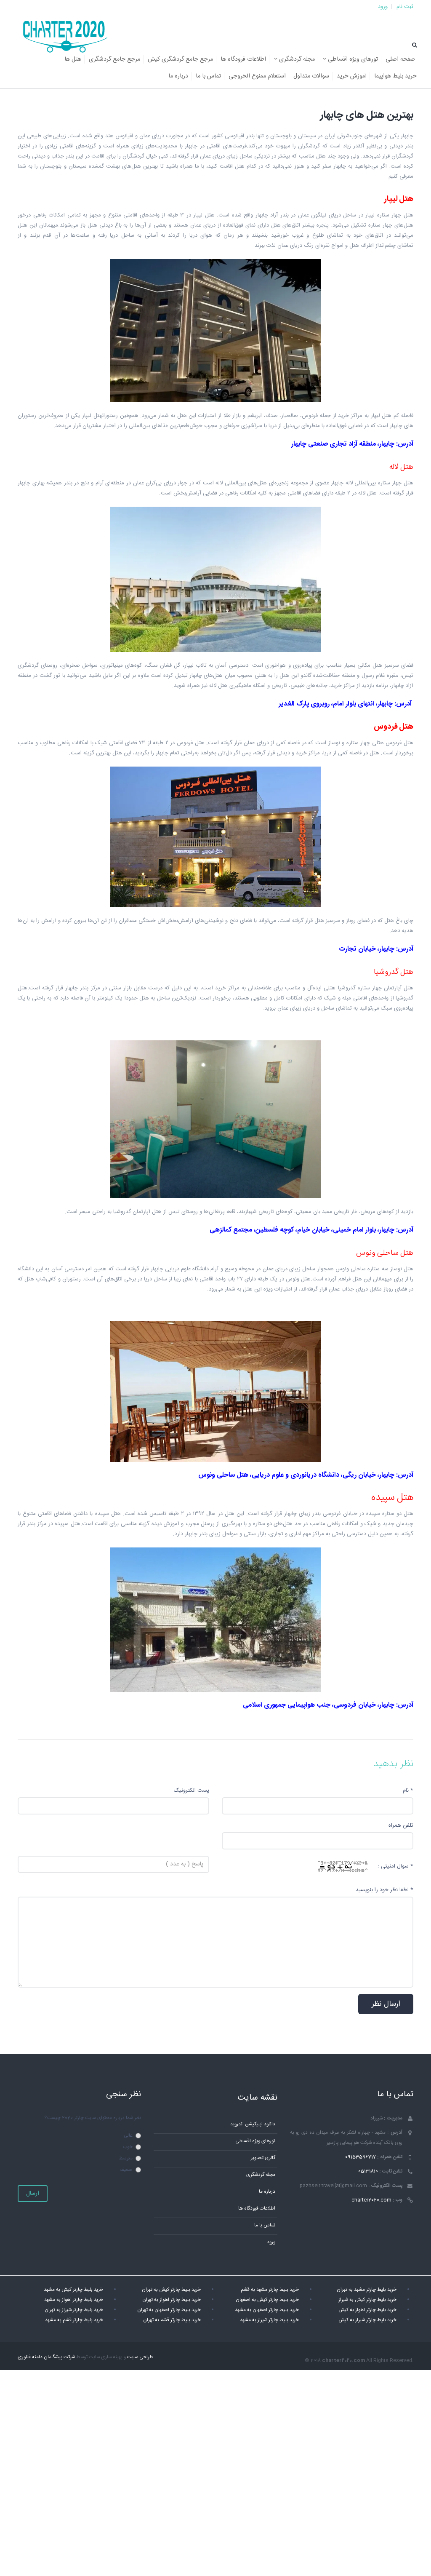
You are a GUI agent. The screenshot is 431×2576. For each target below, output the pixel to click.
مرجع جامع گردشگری (114, 59)
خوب (128, 2147)
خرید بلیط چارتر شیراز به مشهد (269, 2320)
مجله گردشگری (296, 59)
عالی (128, 2136)
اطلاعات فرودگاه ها (243, 59)
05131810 (368, 2171)
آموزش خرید (352, 76)
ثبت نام (405, 7)
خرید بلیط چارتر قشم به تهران (172, 2320)
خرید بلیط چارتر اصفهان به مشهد (267, 2310)
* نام (408, 1790)
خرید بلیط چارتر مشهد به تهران (367, 2290)
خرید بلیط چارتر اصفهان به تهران (169, 2310)
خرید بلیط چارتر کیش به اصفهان (267, 2300)
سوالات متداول (311, 76)
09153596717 (360, 2157)
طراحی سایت (140, 2357)
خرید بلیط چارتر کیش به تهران (171, 2290)
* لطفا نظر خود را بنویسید (384, 1890)
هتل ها (73, 59)
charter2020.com (371, 2200)
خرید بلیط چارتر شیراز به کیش (367, 2320)
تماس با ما (208, 76)
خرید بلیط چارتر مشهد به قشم (270, 2290)
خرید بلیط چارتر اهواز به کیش (367, 2310)
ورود (383, 7)
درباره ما (178, 76)
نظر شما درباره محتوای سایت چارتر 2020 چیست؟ (93, 2118)
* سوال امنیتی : (396, 1866)
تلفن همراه (401, 1825)
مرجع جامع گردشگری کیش (180, 59)
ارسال (33, 2194)
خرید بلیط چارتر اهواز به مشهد (74, 2300)
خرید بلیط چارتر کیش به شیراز (367, 2300)
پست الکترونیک (192, 1790)
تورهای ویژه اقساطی (352, 59)
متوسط (126, 2158)
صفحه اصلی (400, 59)
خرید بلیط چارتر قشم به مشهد (74, 2320)
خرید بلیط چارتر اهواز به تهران (172, 2300)
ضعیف (126, 2170)
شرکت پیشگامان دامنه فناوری (46, 2357)
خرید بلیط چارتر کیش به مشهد (73, 2290)
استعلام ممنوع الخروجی (257, 76)
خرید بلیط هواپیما (395, 76)
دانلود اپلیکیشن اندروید (253, 2124)
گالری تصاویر (263, 2158)
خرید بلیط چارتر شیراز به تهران (74, 2310)
